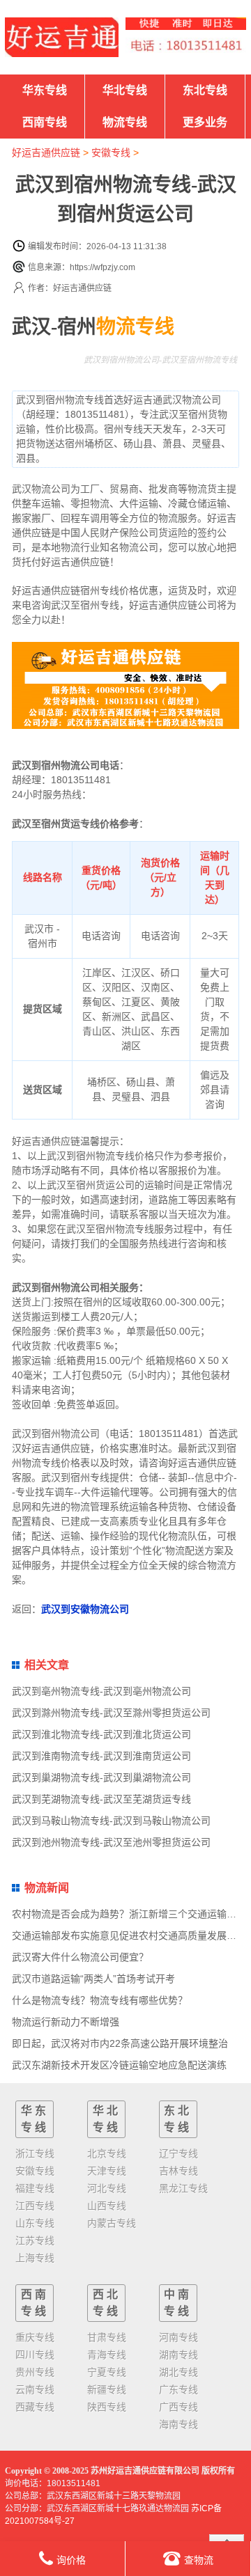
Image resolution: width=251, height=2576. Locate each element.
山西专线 (107, 2206)
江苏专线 (35, 2240)
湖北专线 (178, 2372)
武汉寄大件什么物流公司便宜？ (80, 1957)
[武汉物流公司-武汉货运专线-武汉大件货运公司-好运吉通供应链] (61, 37)
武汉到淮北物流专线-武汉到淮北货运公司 (101, 1734)
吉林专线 (178, 2171)
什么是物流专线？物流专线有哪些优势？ (100, 2000)
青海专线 (107, 2355)
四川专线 (35, 2355)
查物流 (199, 2560)
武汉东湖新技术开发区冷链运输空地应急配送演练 (119, 2065)
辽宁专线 (178, 2153)
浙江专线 (35, 2153)
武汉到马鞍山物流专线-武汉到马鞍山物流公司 (111, 1821)
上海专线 (35, 2258)
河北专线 (107, 2188)
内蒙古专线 (112, 2223)
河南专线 (178, 2337)
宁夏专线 (107, 2372)
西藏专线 (35, 2407)
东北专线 (205, 90)
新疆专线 (107, 2389)
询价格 (71, 2560)
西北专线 (107, 2303)
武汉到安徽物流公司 (85, 1609)
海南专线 (178, 2424)
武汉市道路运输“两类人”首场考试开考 (93, 1979)
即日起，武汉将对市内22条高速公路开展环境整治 (120, 2043)
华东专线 (45, 90)
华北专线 (125, 90)
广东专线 (178, 2389)
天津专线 (107, 2171)
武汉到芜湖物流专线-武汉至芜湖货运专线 (101, 1799)
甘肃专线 (107, 2337)
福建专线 (35, 2188)
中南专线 (178, 2303)
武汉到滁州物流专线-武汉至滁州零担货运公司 (111, 1713)
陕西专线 (107, 2407)
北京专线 (107, 2153)
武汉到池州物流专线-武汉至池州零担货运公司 (111, 1842)
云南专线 (35, 2389)
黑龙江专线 (183, 2188)
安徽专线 (111, 152)
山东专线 (35, 2223)
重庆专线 (35, 2337)
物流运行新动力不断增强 (66, 2022)
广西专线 (178, 2407)
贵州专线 (35, 2372)
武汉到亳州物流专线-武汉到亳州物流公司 (101, 1691)
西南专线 (45, 122)
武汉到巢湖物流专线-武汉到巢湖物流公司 (101, 1777)
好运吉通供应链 (46, 152)
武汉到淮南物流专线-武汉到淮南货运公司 (101, 1756)
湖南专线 (178, 2355)
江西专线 (35, 2206)
